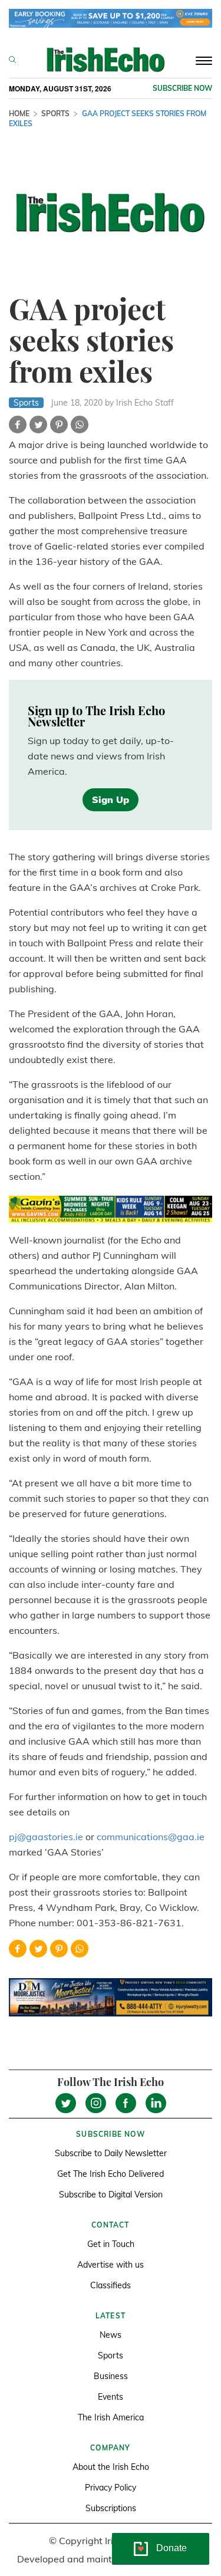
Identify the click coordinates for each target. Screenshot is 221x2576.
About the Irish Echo (111, 2467)
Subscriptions (111, 2508)
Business (111, 2376)
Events (111, 2397)
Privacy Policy (111, 2488)
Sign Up (111, 800)
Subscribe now (182, 88)
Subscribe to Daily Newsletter (111, 2153)
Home (19, 113)
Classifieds (111, 2285)
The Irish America (111, 2417)
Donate (171, 2548)
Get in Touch (111, 2244)
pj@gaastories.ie (46, 1837)
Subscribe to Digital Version (111, 2195)
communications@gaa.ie (151, 1837)
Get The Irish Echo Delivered (111, 2174)
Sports (55, 113)
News (111, 2335)
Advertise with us (111, 2265)
